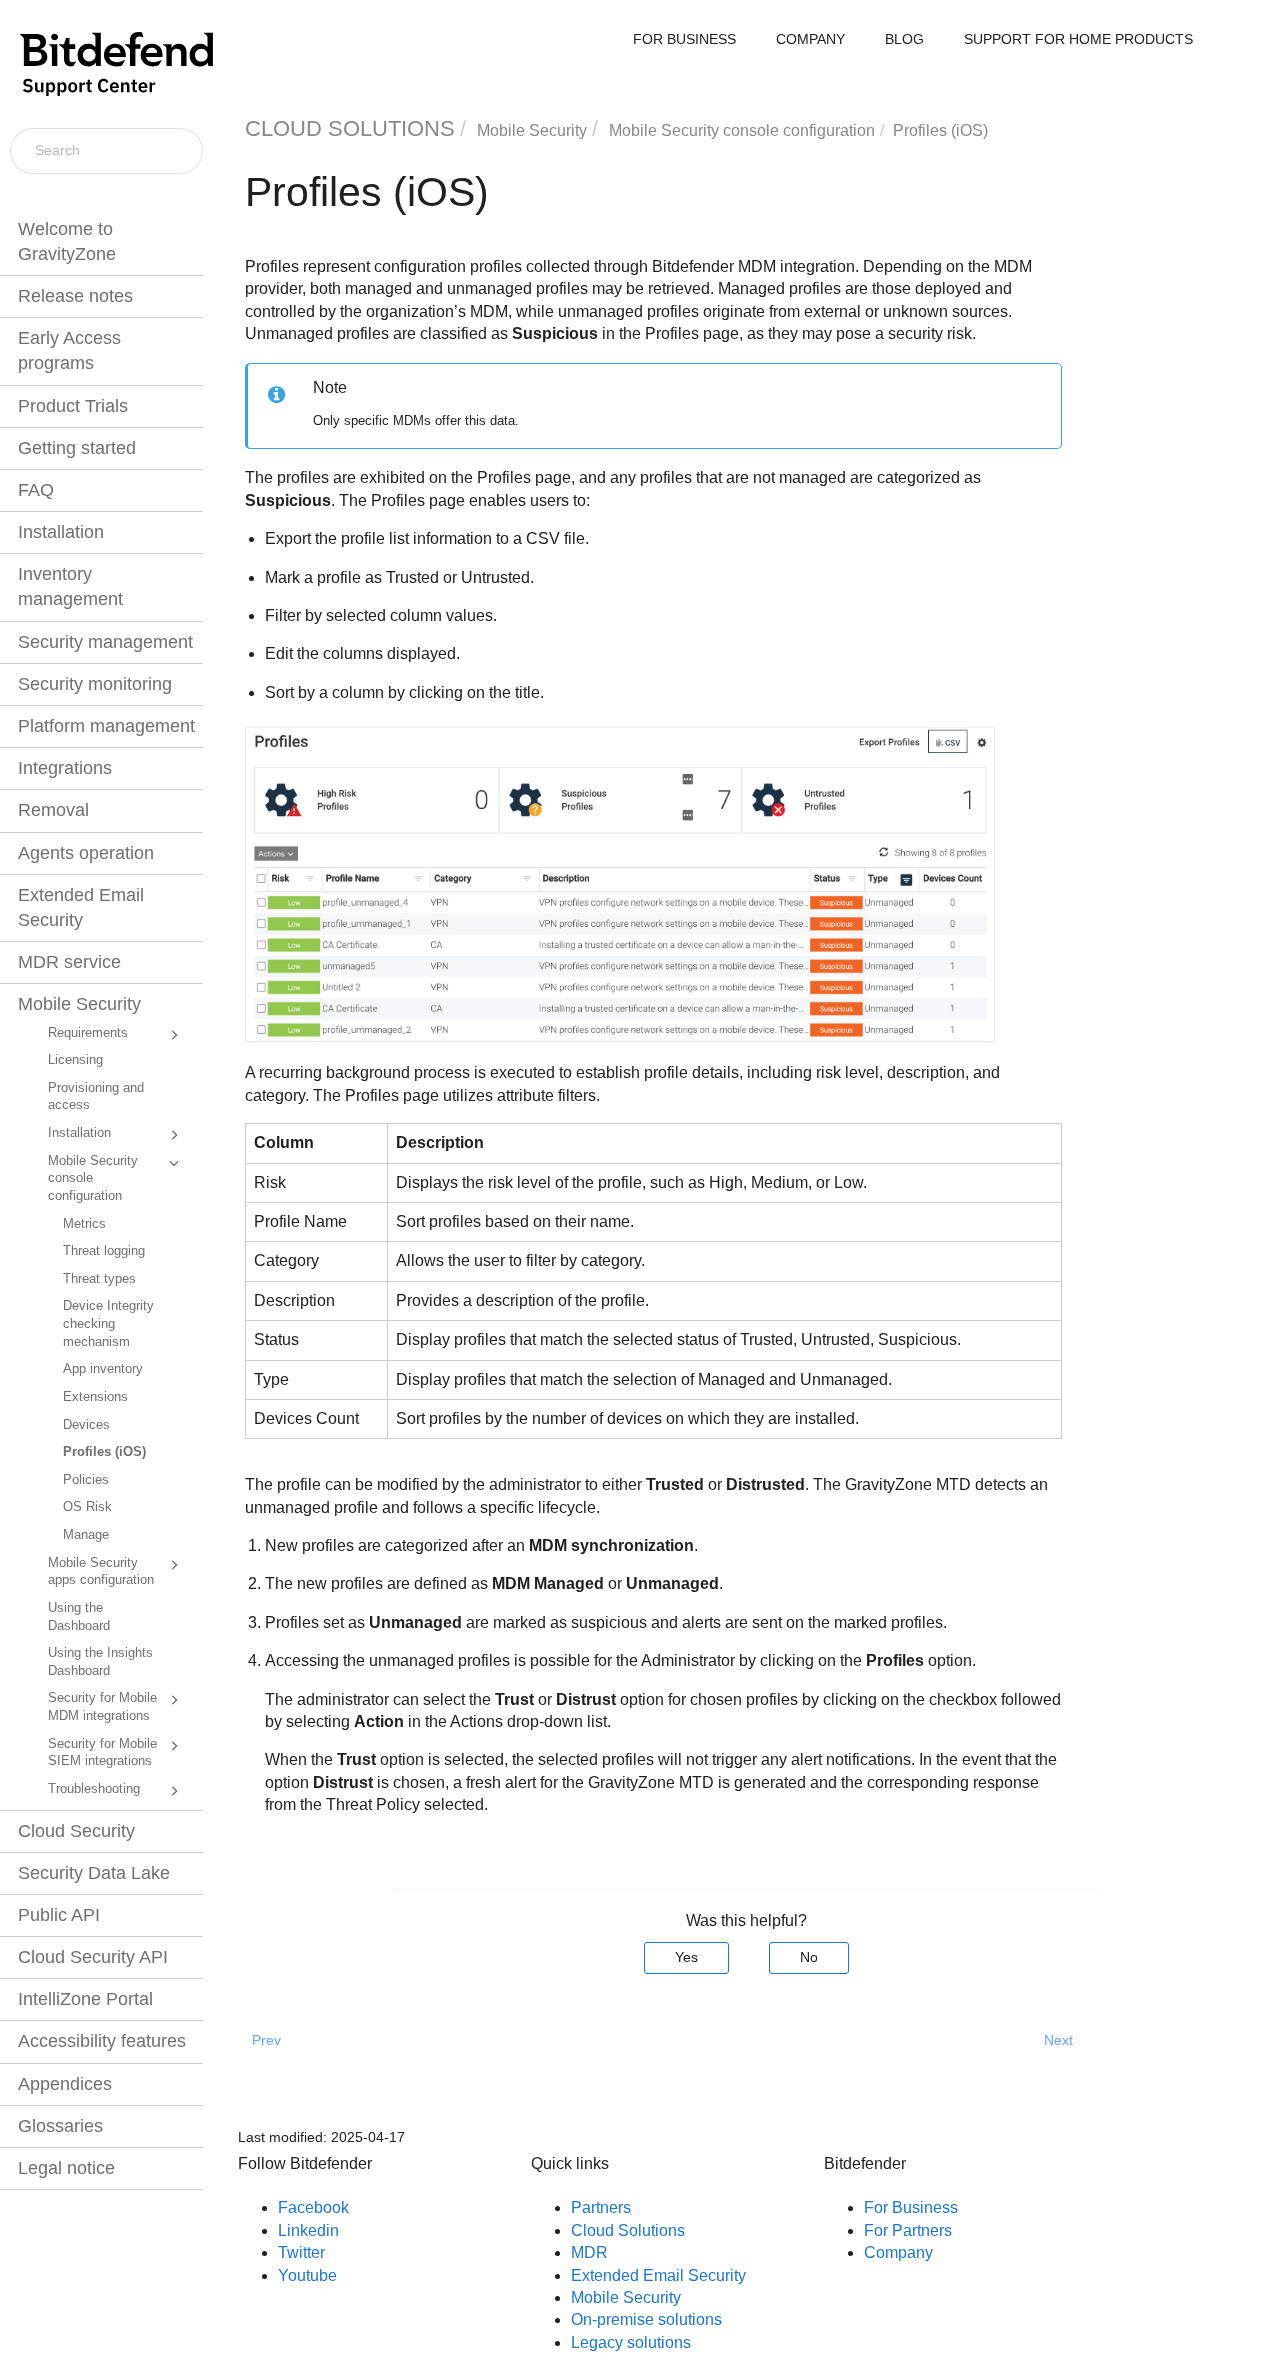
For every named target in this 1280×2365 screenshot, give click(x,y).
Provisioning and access (96, 1097)
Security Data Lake (94, 1873)
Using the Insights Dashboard (100, 1662)
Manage (86, 1535)
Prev (266, 2040)
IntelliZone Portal (85, 1999)
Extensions (95, 1397)
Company (898, 2252)
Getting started (77, 448)
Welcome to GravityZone (67, 241)
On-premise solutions (646, 2319)
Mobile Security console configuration (93, 1178)
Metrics (84, 1224)
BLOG (904, 39)
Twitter (301, 2252)
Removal (53, 810)
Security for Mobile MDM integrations (102, 1707)
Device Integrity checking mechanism (108, 1323)
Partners (601, 2207)
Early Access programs (69, 350)
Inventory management (70, 586)
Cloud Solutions (628, 2230)
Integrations (65, 768)
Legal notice (66, 2168)
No (809, 1957)
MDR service (69, 962)
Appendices (65, 2084)
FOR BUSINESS (684, 39)
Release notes (75, 296)
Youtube (307, 2275)
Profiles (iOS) (104, 1452)
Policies (86, 1480)
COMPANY (810, 39)
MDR (589, 2252)
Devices (86, 1425)
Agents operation (86, 853)
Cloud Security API (93, 1957)
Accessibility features (102, 2041)
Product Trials (73, 406)
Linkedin (308, 2230)
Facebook (313, 2207)
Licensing (75, 1060)
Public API (59, 1915)
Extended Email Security (81, 907)
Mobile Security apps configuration (101, 1572)
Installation (61, 532)
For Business (911, 2207)
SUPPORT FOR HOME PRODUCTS (1078, 39)
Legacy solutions (631, 2342)
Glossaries (60, 2126)
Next (1058, 2040)
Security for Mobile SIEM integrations (102, 1753)
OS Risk (87, 1507)
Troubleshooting (94, 1789)
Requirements (88, 1033)
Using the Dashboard (79, 1617)
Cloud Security (76, 1831)
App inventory (103, 1369)
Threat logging (104, 1251)
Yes (686, 1957)
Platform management (106, 726)
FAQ (36, 490)
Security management (105, 642)
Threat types (99, 1279)
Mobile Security (79, 1004)
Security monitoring (95, 684)
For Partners (908, 2230)
